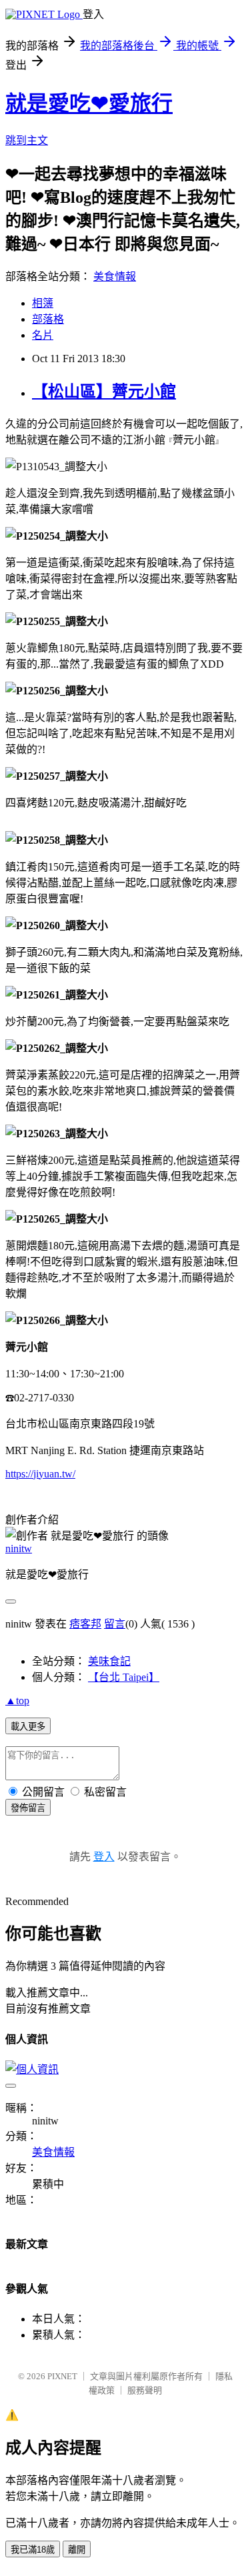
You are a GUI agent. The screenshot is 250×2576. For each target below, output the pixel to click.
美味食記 (109, 1661)
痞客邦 (85, 1624)
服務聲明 (145, 2390)
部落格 (48, 319)
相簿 (43, 303)
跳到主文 (27, 140)
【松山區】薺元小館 (104, 392)
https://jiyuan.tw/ (40, 1474)
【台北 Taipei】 (124, 1677)
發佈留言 (28, 1808)
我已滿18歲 (33, 2550)
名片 (43, 335)
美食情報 (115, 276)
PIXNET (62, 2376)
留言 (115, 1624)
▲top (17, 1701)
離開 (77, 2550)
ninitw (19, 1548)
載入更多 (28, 1727)
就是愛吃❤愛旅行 (89, 103)
